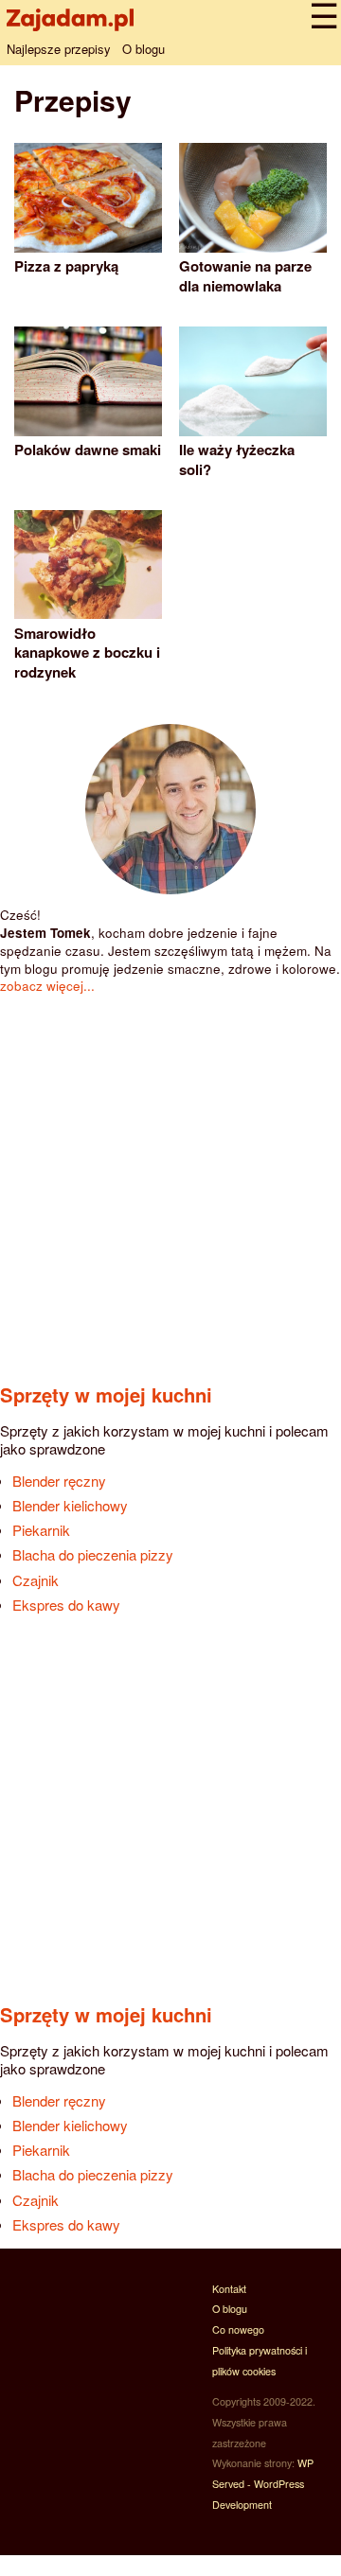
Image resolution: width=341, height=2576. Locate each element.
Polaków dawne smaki (88, 450)
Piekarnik (41, 1530)
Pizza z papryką (66, 266)
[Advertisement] (170, 1179)
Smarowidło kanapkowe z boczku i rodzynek (87, 653)
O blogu (144, 49)
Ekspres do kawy (66, 1605)
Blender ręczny (59, 1481)
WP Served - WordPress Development (263, 2484)
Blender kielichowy (70, 1505)
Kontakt (229, 2289)
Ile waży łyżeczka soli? (237, 459)
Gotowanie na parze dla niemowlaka (245, 275)
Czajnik (36, 1580)
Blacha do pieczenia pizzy (93, 1554)
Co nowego (238, 2329)
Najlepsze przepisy (59, 49)
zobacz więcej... (47, 986)
